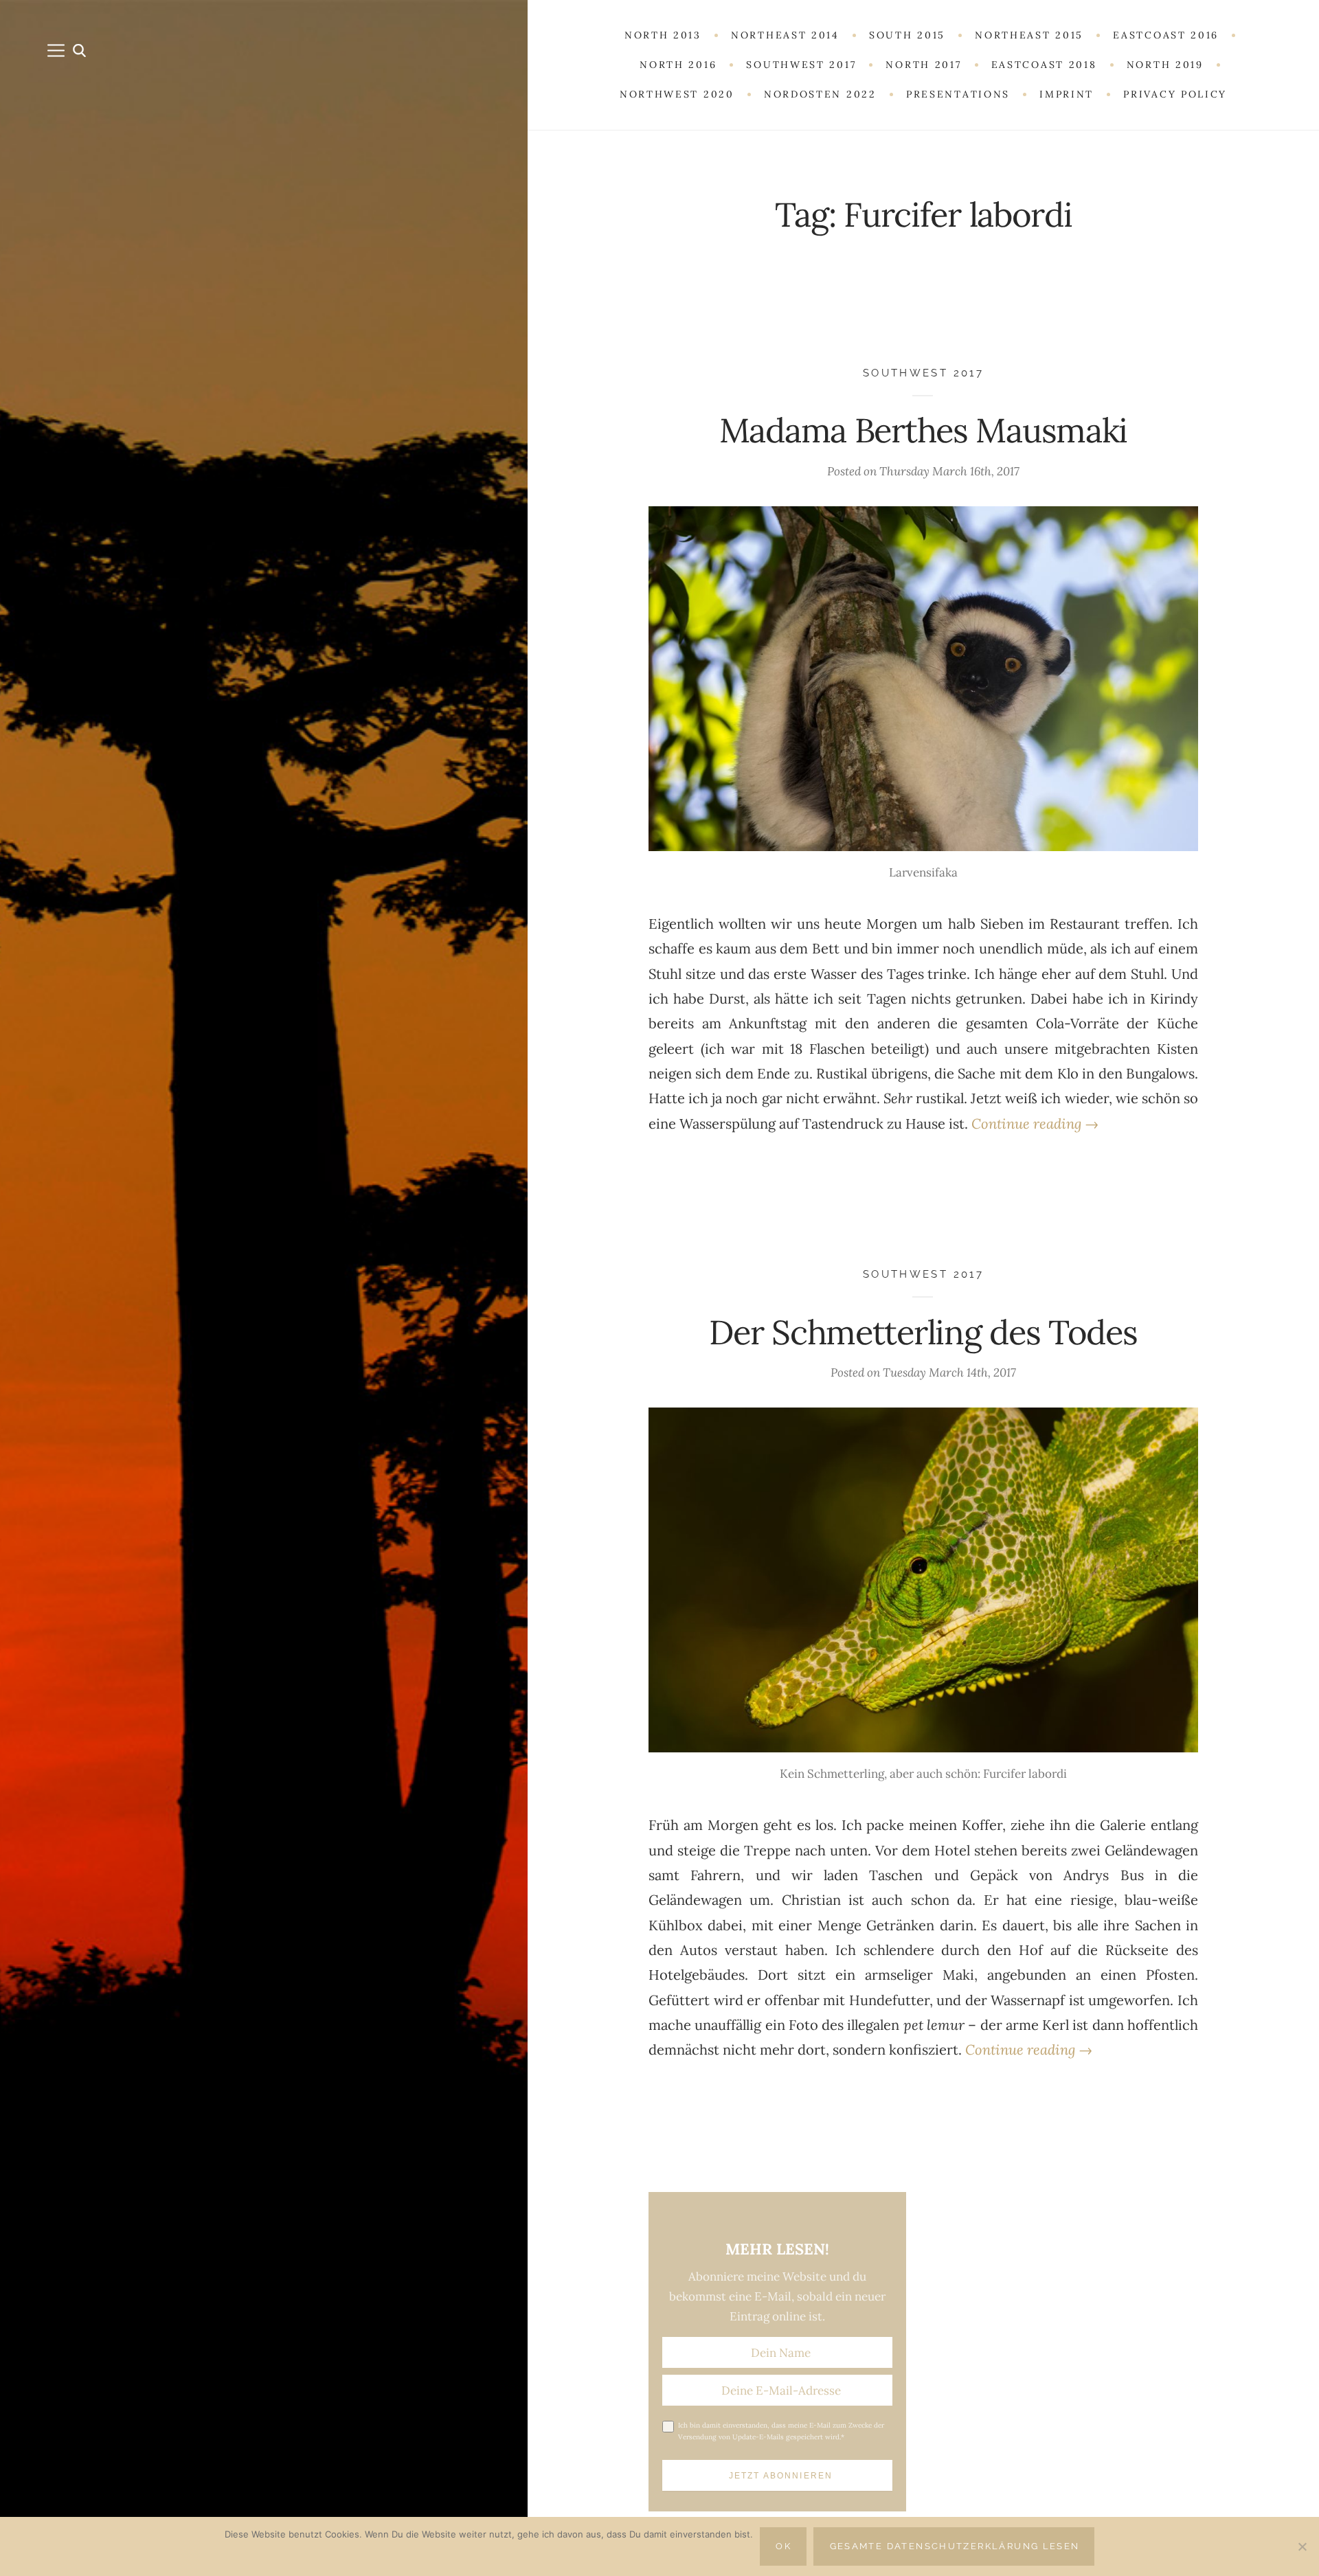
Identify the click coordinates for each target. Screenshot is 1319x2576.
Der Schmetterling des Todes (923, 1332)
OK (783, 2546)
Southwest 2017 (923, 373)
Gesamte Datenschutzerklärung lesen (955, 2546)
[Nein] (1302, 2546)
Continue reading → (1035, 1124)
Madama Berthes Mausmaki (923, 430)
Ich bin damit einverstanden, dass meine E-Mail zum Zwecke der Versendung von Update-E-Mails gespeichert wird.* (781, 2431)
